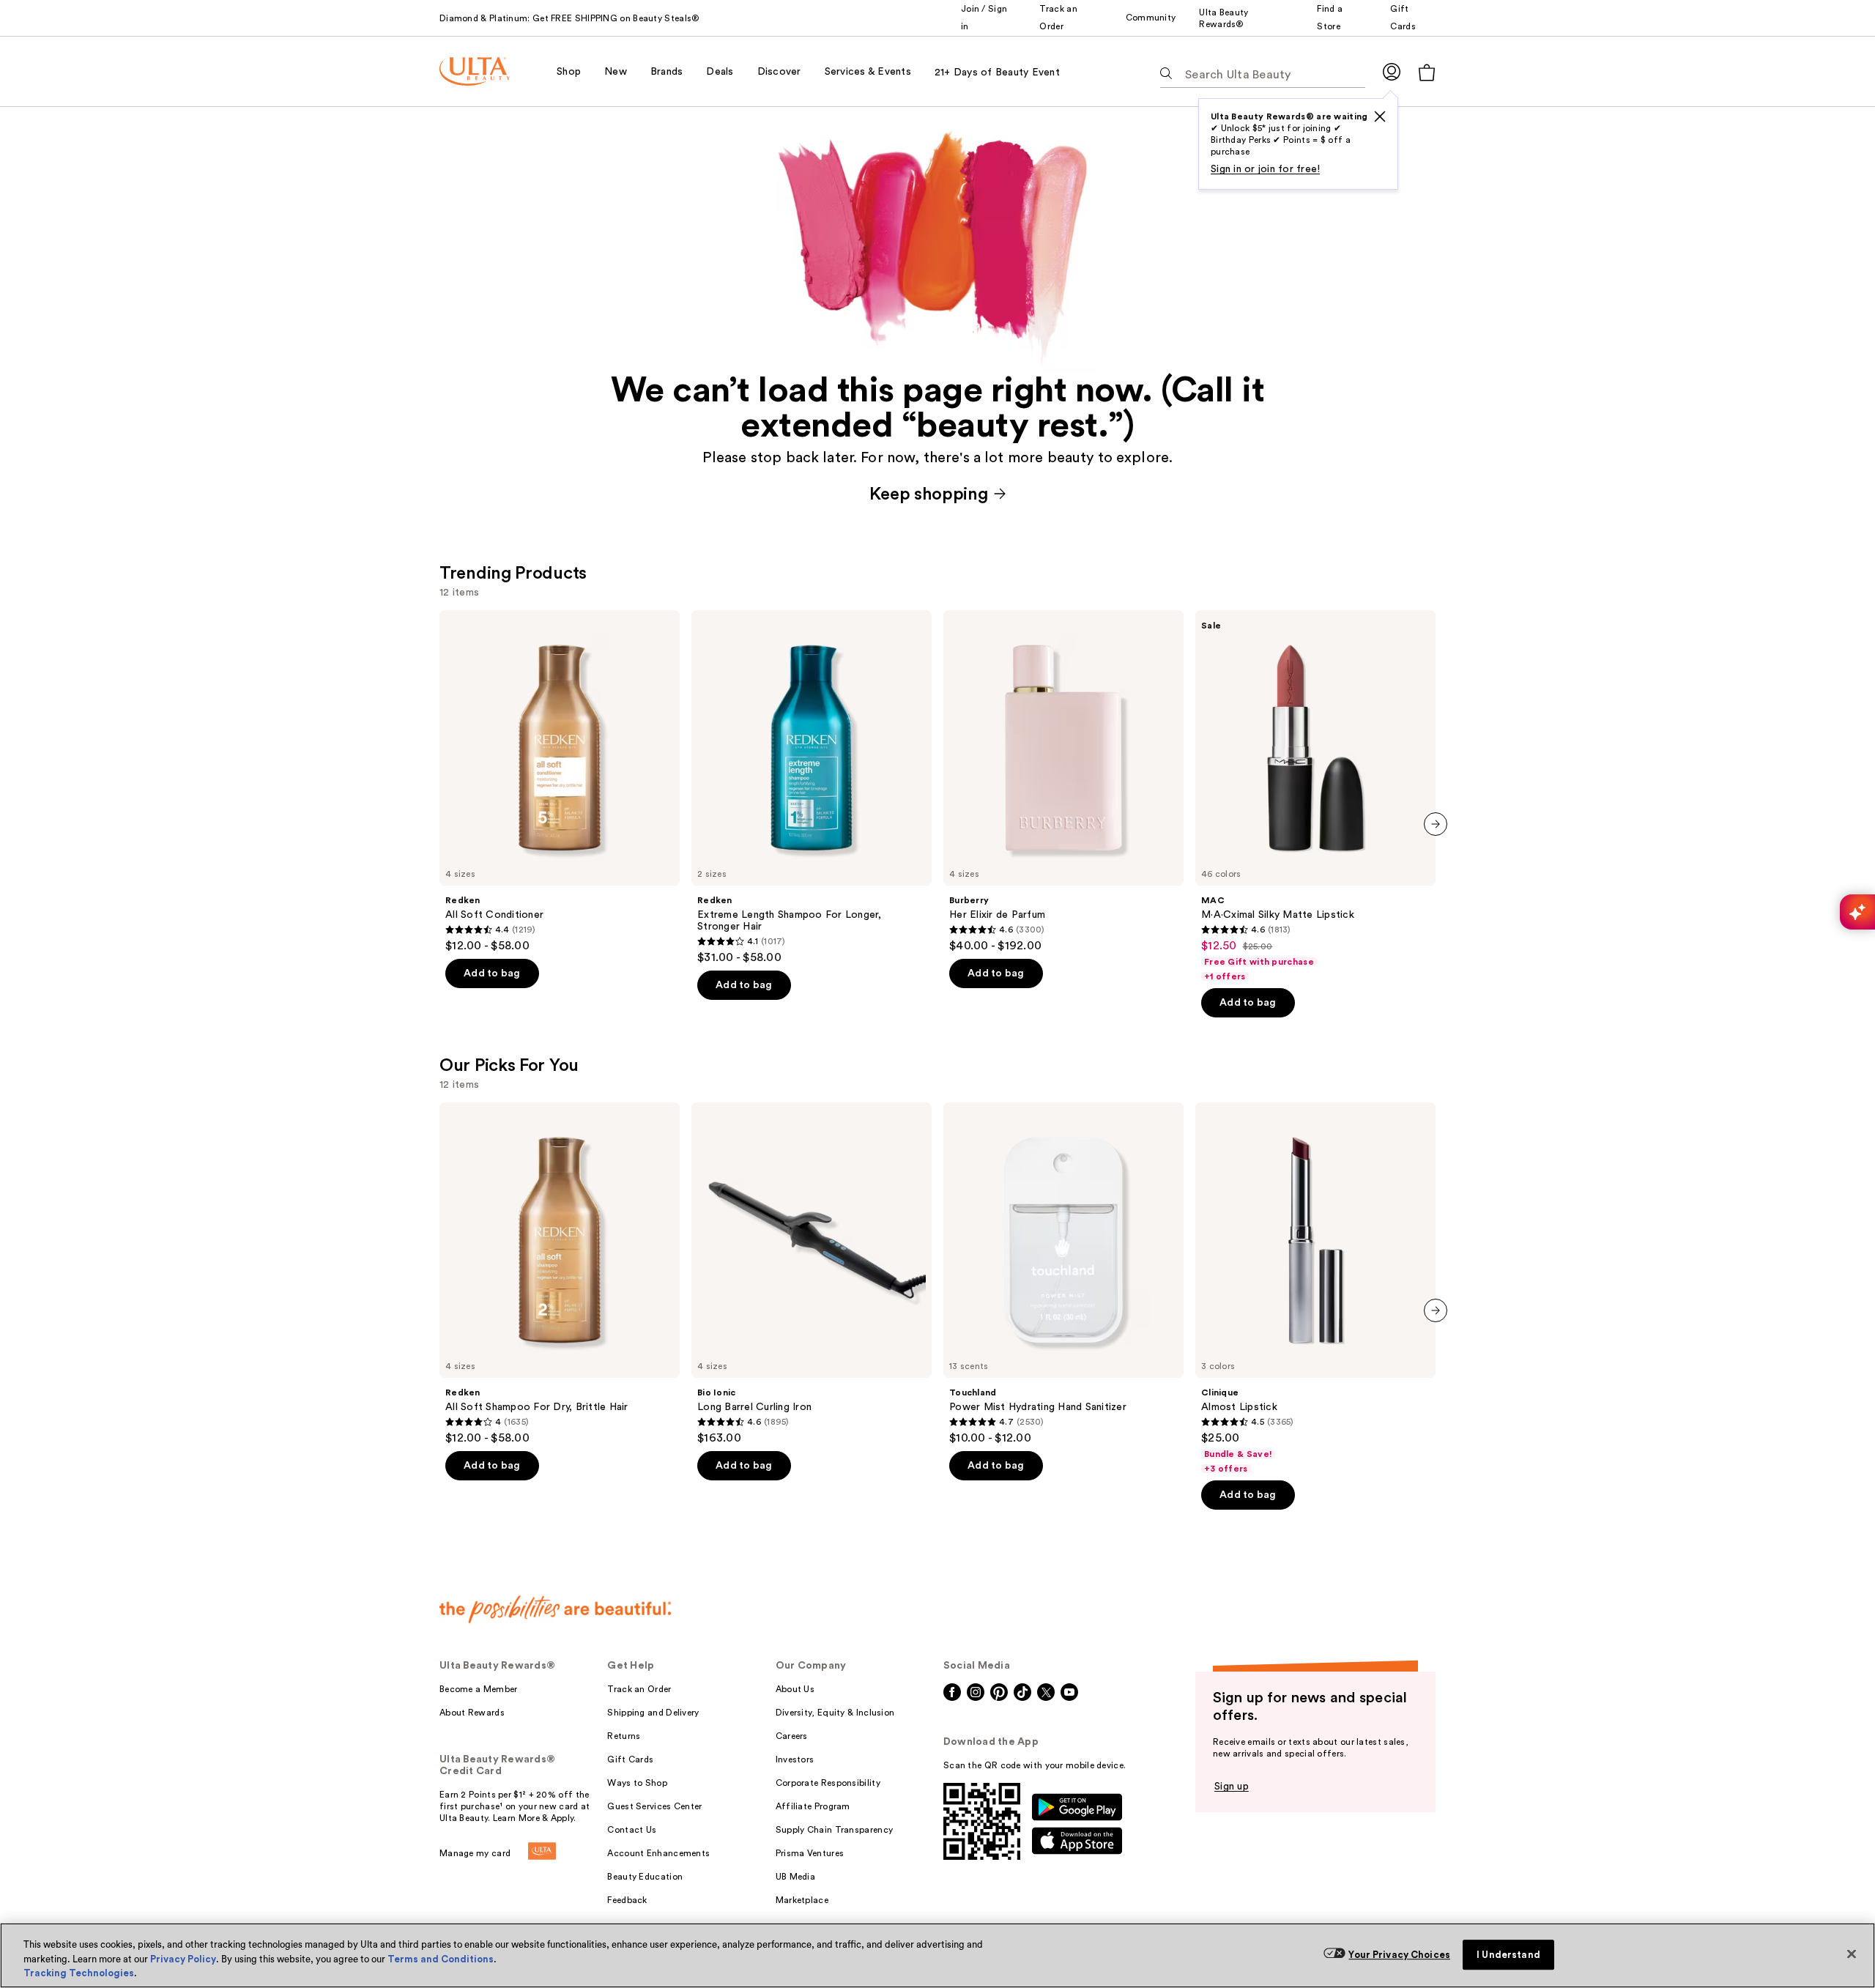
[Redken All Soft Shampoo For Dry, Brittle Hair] (560, 1274)
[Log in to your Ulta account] (1392, 71)
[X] (1380, 116)
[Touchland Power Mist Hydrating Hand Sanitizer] (1063, 1274)
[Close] (1852, 1954)
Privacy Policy (183, 1959)
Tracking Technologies (79, 1973)
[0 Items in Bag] (1427, 72)
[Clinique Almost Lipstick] (1315, 1288)
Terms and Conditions (441, 1959)
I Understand (1508, 1955)
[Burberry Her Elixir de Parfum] (1063, 782)
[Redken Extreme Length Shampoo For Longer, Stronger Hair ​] (812, 787)
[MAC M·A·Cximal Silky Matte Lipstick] (1315, 796)
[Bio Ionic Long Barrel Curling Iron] (812, 1274)
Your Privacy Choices (1399, 1955)
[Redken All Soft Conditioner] (560, 782)
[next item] (1436, 824)
